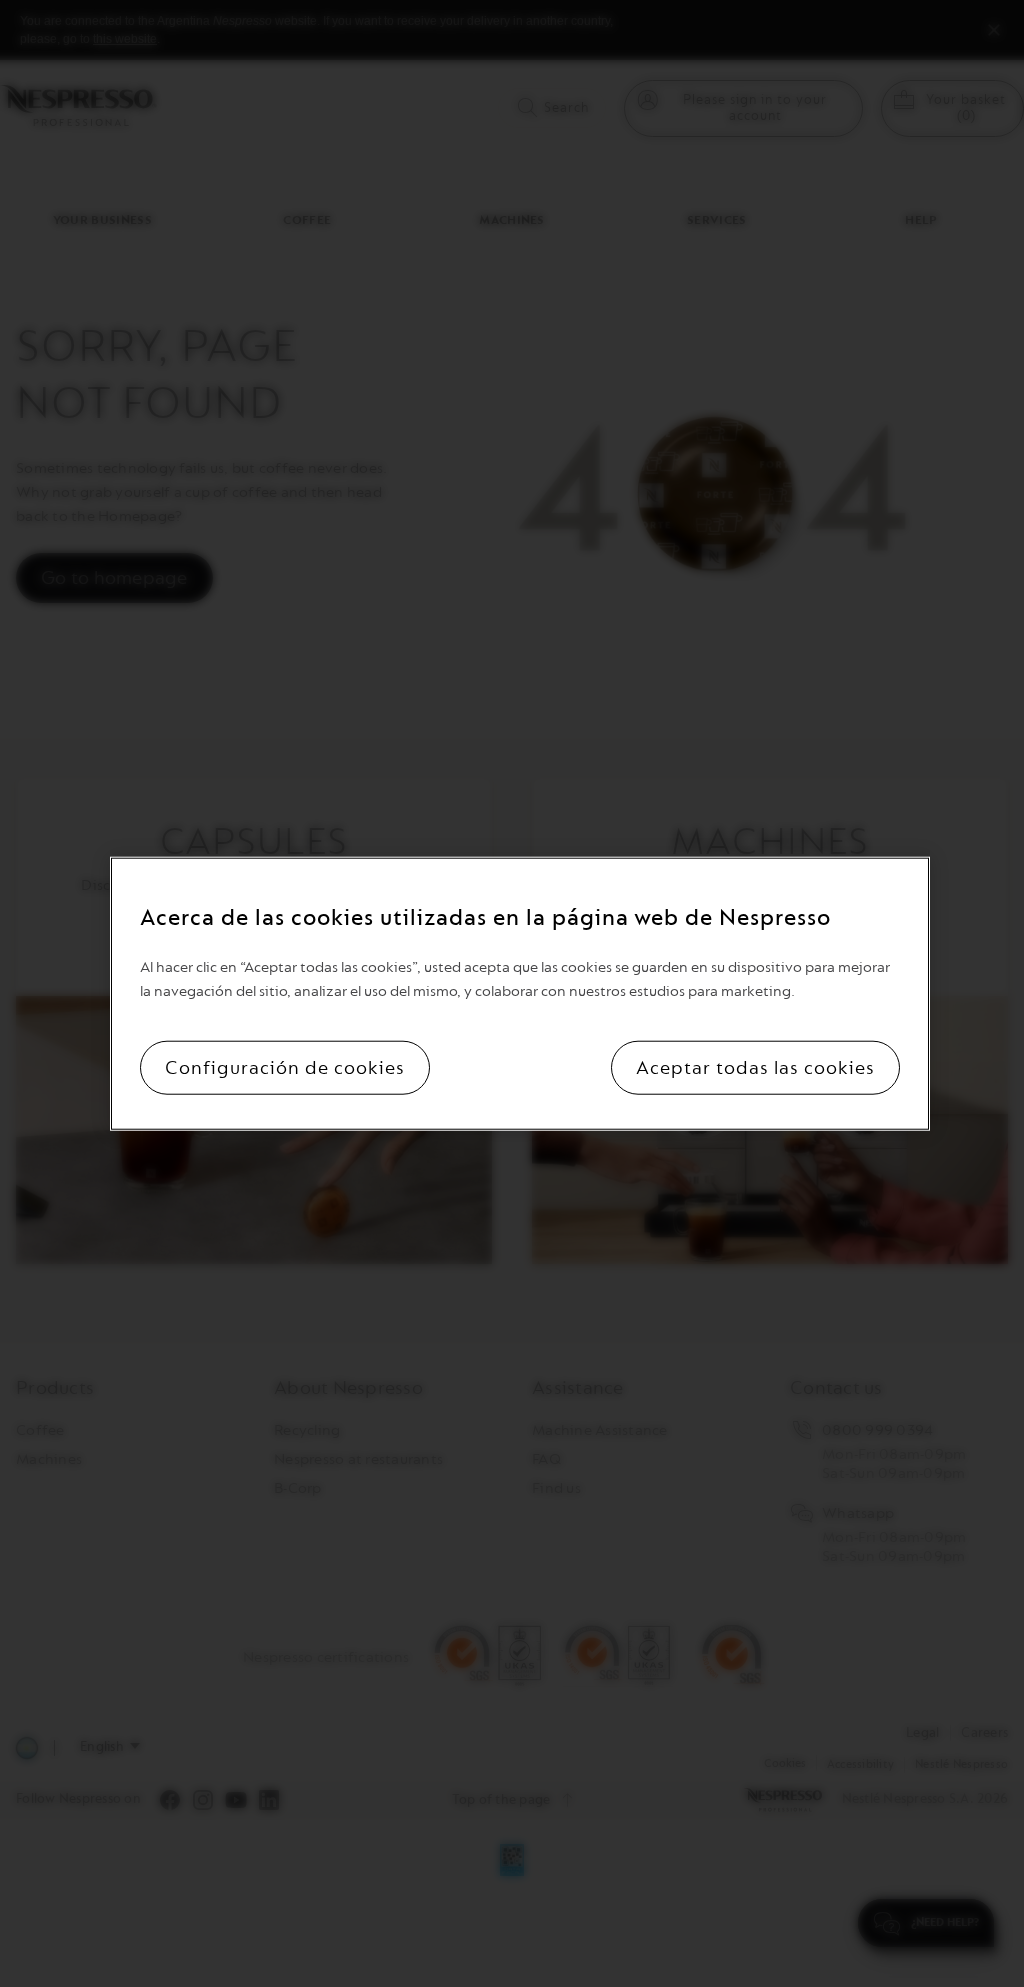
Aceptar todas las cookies (755, 1068)
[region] (519, 993)
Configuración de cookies (285, 1068)
